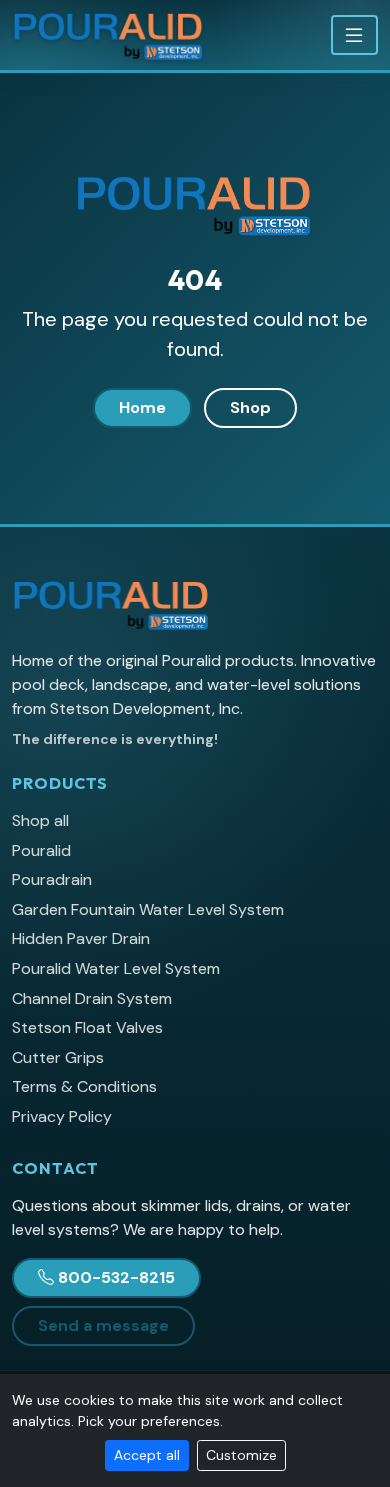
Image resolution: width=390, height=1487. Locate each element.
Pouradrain (52, 879)
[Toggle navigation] (354, 35)
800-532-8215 (116, 1277)
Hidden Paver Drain (81, 938)
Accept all (147, 1455)
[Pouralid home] (109, 35)
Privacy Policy (62, 1116)
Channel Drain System (92, 998)
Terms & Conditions (84, 1086)
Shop (250, 407)
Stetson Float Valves (87, 1027)
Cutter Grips (58, 1057)
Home (142, 407)
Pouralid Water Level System (116, 968)
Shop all (40, 820)
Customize (241, 1455)
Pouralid (41, 850)
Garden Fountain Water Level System (148, 909)
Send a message (103, 1325)
